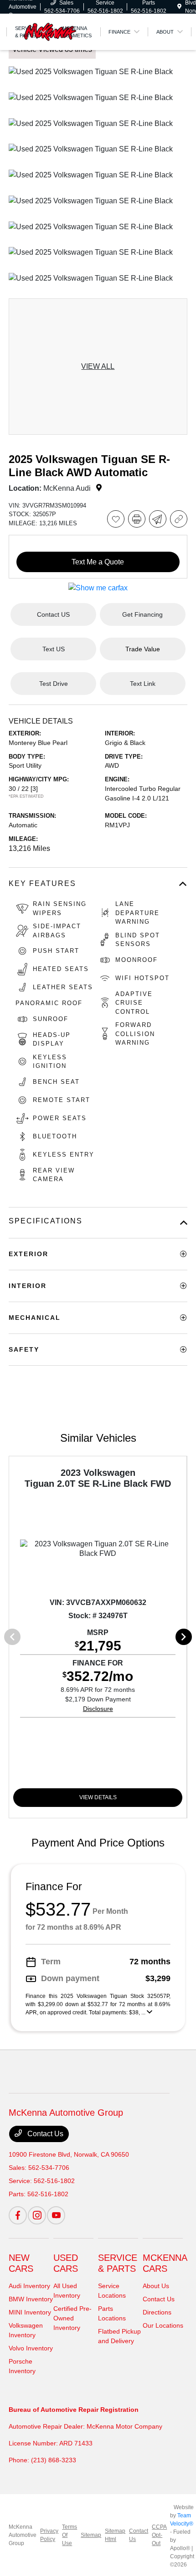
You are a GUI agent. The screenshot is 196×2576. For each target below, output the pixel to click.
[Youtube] (56, 2215)
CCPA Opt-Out (159, 2535)
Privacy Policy (49, 2535)
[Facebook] (18, 2215)
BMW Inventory (31, 2299)
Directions (157, 2312)
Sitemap (91, 2535)
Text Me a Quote (98, 562)
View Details (98, 1797)
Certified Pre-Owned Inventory (72, 2318)
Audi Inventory (29, 2286)
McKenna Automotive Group (23, 2535)
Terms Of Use (70, 2535)
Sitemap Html (115, 2535)
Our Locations (163, 2325)
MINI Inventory (30, 2312)
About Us (156, 2286)
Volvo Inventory (31, 2348)
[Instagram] (37, 2215)
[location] (179, 7)
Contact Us (44, 2134)
